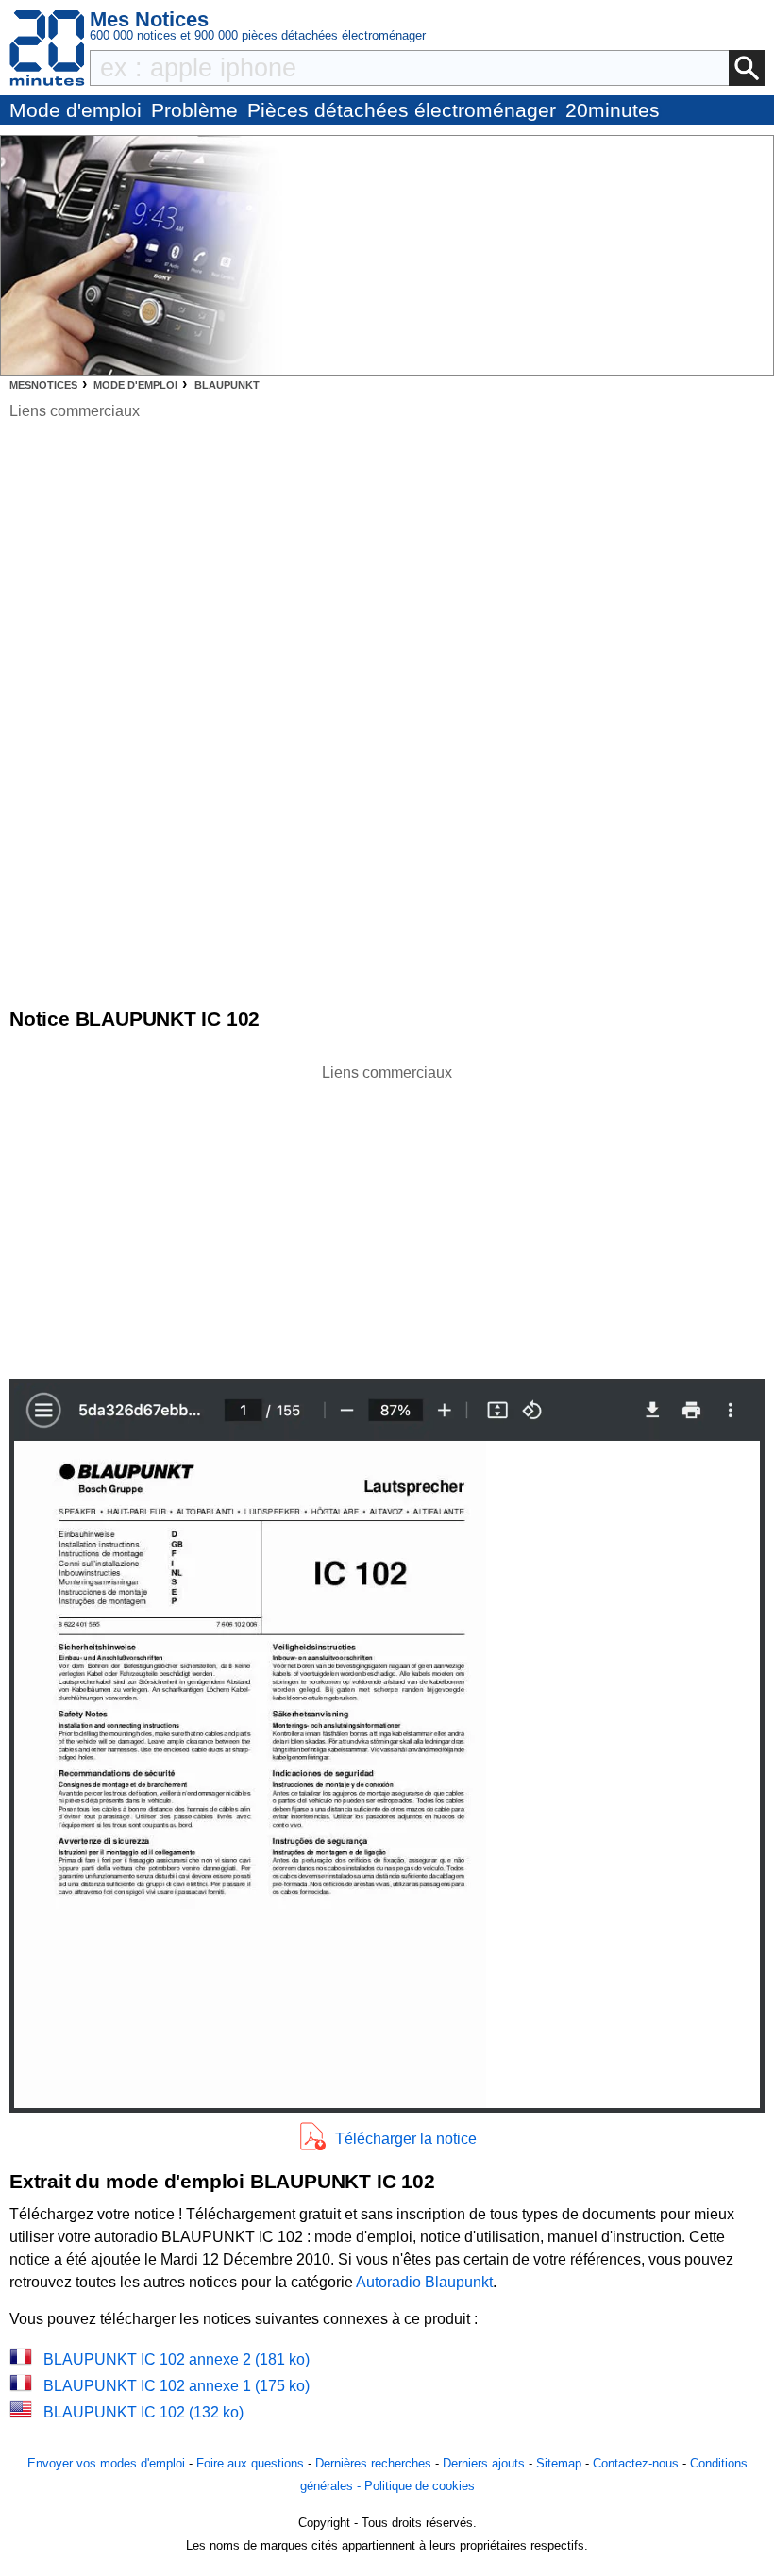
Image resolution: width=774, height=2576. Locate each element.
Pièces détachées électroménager (402, 110)
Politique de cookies (420, 2486)
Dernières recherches (373, 2463)
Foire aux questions (250, 2463)
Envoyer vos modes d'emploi (106, 2463)
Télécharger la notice (406, 2139)
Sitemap (559, 2463)
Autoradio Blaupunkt (424, 2282)
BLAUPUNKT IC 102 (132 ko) (143, 2412)
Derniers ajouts (484, 2463)
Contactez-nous (636, 2463)
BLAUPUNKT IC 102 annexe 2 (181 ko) (177, 2359)
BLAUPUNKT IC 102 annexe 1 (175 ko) (177, 2386)
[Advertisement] (387, 1216)
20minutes (613, 110)
